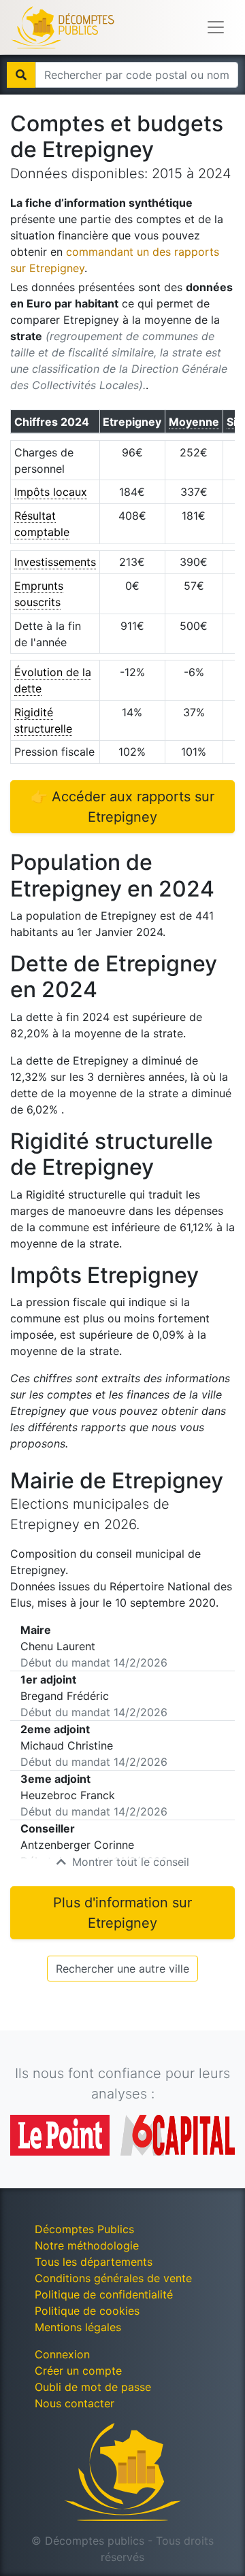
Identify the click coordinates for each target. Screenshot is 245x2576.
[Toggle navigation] (216, 27)
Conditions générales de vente (113, 2278)
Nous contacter (75, 2403)
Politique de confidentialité (104, 2294)
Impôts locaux (51, 492)
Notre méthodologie (87, 2245)
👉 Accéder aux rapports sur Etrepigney (122, 807)
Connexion (62, 2354)
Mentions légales (78, 2327)
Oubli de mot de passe (93, 2387)
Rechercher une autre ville (122, 1969)
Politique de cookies (87, 2311)
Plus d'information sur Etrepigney (122, 1913)
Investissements (55, 562)
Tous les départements (94, 2262)
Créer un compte (78, 2371)
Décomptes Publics (84, 2229)
